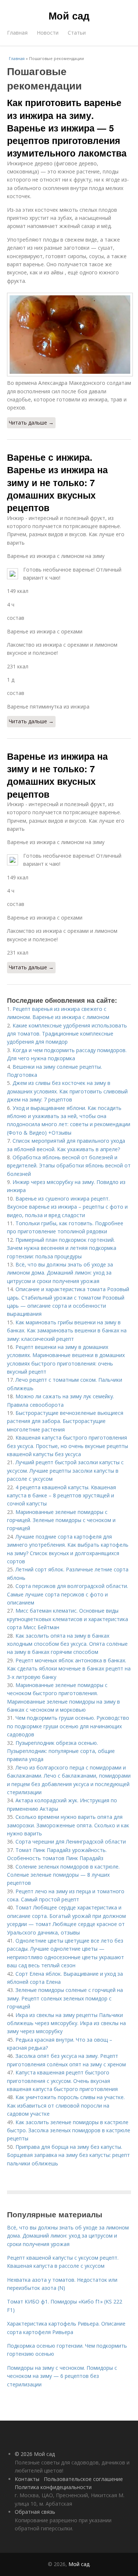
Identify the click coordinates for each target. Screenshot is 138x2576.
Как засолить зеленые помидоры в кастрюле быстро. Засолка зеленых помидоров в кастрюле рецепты (69, 2130)
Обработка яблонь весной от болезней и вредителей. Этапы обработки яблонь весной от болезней (69, 1166)
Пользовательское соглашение (83, 2479)
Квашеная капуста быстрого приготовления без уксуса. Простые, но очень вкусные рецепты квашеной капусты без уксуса (68, 1446)
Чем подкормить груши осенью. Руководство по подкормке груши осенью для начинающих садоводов (68, 1726)
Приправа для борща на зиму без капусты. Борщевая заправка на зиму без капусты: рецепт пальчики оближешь (68, 2155)
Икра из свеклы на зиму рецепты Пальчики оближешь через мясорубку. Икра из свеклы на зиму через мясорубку (66, 2023)
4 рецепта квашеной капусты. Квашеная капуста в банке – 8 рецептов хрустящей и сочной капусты (61, 1496)
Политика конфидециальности (53, 2487)
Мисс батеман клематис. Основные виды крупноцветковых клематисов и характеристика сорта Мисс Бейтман (68, 1619)
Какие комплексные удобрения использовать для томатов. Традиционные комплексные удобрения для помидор (67, 1034)
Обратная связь (35, 2512)
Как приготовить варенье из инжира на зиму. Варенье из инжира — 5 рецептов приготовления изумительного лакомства (67, 128)
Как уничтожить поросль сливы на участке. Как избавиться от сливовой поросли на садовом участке (66, 2105)
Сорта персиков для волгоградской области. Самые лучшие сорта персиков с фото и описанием (68, 1594)
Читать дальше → (31, 423)
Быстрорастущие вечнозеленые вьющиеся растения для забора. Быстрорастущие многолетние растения (65, 1421)
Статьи (77, 33)
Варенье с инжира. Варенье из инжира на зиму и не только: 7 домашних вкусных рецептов (57, 482)
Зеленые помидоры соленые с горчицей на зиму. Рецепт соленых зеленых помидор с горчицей (65, 1998)
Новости (48, 33)
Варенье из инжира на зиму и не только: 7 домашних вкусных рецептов (57, 775)
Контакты (27, 2479)
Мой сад (69, 15)
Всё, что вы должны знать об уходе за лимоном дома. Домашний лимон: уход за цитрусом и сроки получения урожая (60, 1273)
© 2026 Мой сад (35, 2454)
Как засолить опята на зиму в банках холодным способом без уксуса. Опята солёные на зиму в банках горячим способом (67, 1644)
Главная (17, 33)
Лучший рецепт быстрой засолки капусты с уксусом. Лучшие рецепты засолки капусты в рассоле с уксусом (65, 1470)
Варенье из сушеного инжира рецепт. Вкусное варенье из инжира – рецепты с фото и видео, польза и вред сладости (67, 1207)
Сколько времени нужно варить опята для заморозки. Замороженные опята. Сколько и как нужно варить (68, 1825)
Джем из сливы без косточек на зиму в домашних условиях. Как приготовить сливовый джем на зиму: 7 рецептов (67, 1091)
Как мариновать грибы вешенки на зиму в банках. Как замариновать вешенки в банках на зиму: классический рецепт (67, 1331)
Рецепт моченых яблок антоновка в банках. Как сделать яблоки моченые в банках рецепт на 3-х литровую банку (69, 1669)
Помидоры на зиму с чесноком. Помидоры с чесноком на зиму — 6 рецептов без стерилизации (62, 2376)
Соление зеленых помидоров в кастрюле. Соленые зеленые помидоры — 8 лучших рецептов (63, 1875)
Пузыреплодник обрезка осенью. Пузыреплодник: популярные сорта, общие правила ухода (61, 1751)
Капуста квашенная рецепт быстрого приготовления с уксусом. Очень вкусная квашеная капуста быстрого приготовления (62, 2081)
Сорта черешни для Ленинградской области (71, 1841)
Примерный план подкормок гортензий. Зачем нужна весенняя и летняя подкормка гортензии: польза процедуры (62, 1248)
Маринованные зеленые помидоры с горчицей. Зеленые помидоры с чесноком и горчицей (61, 1520)
